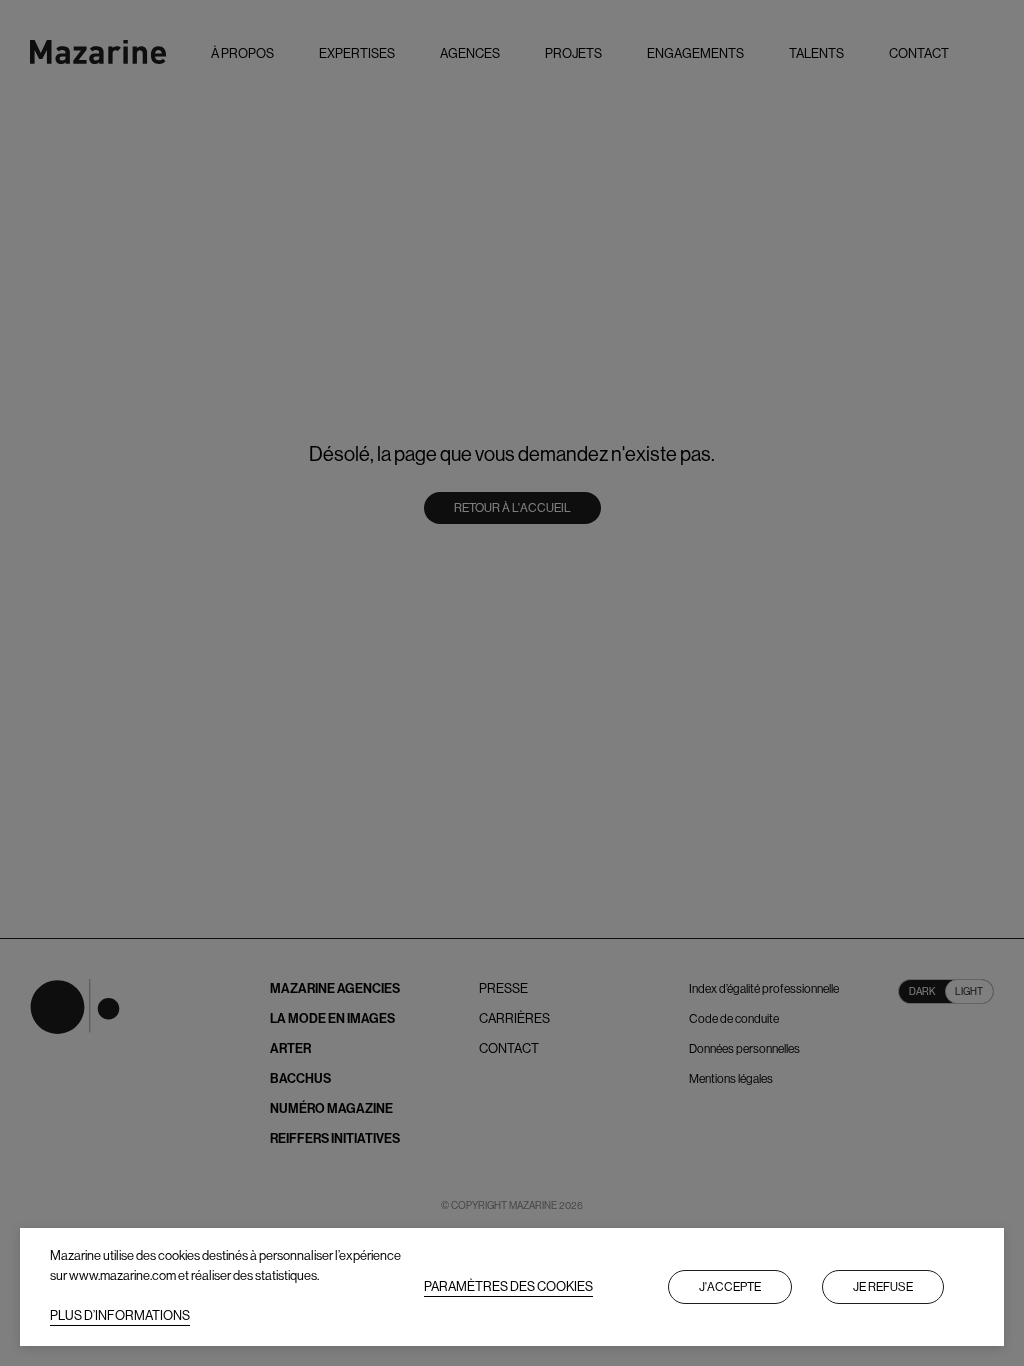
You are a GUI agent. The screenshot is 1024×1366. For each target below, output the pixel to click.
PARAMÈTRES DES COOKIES (508, 1286)
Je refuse (883, 1287)
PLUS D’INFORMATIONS (120, 1315)
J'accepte (730, 1287)
